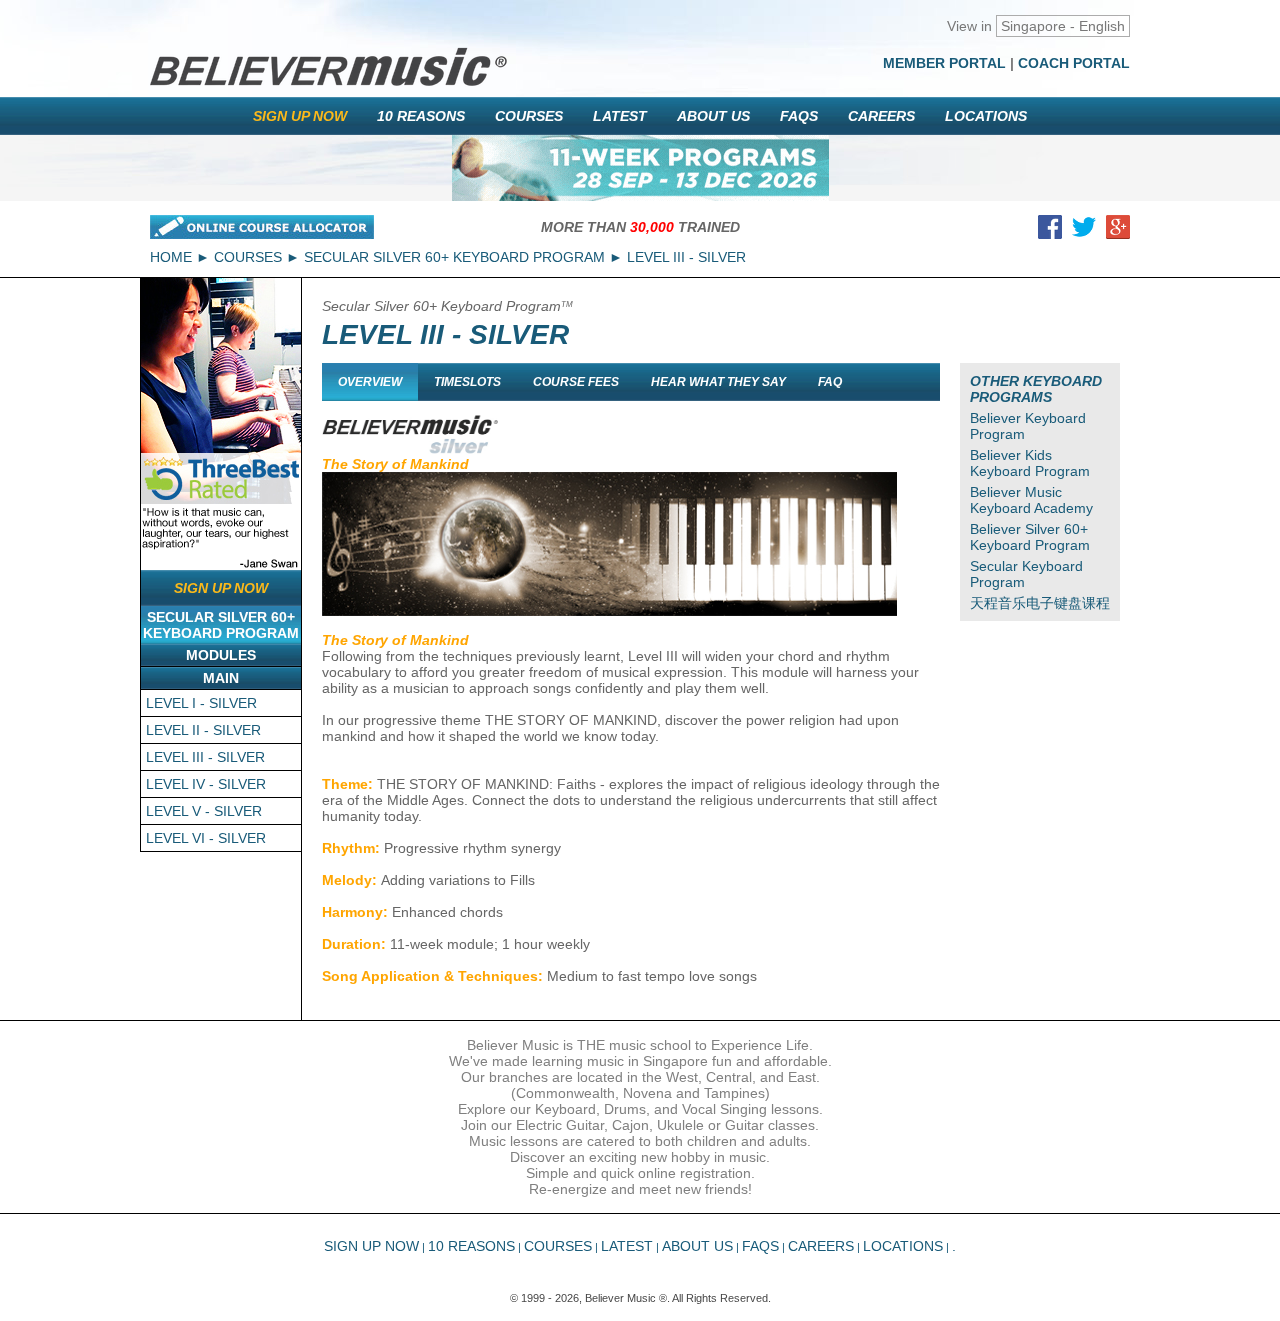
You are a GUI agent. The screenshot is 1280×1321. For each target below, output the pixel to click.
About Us (713, 116)
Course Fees (576, 382)
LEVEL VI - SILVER (206, 838)
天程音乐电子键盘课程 (1040, 603)
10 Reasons (421, 116)
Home (171, 257)
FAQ (830, 382)
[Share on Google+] (1118, 231)
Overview (370, 382)
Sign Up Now (300, 116)
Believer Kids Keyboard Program (1030, 463)
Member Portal (944, 63)
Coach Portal (1074, 63)
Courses (529, 116)
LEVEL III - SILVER (205, 757)
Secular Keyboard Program (1026, 574)
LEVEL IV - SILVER (206, 784)
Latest (620, 116)
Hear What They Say (718, 382)
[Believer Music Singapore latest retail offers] (640, 168)
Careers (881, 116)
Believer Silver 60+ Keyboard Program (1030, 537)
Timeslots (467, 382)
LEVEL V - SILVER (204, 811)
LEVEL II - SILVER (203, 730)
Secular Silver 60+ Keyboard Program (454, 257)
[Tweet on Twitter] (1084, 231)
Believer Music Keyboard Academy (1031, 500)
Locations (986, 116)
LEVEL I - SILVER (201, 703)
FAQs (799, 116)
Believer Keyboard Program (1028, 426)
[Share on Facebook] (1050, 231)
